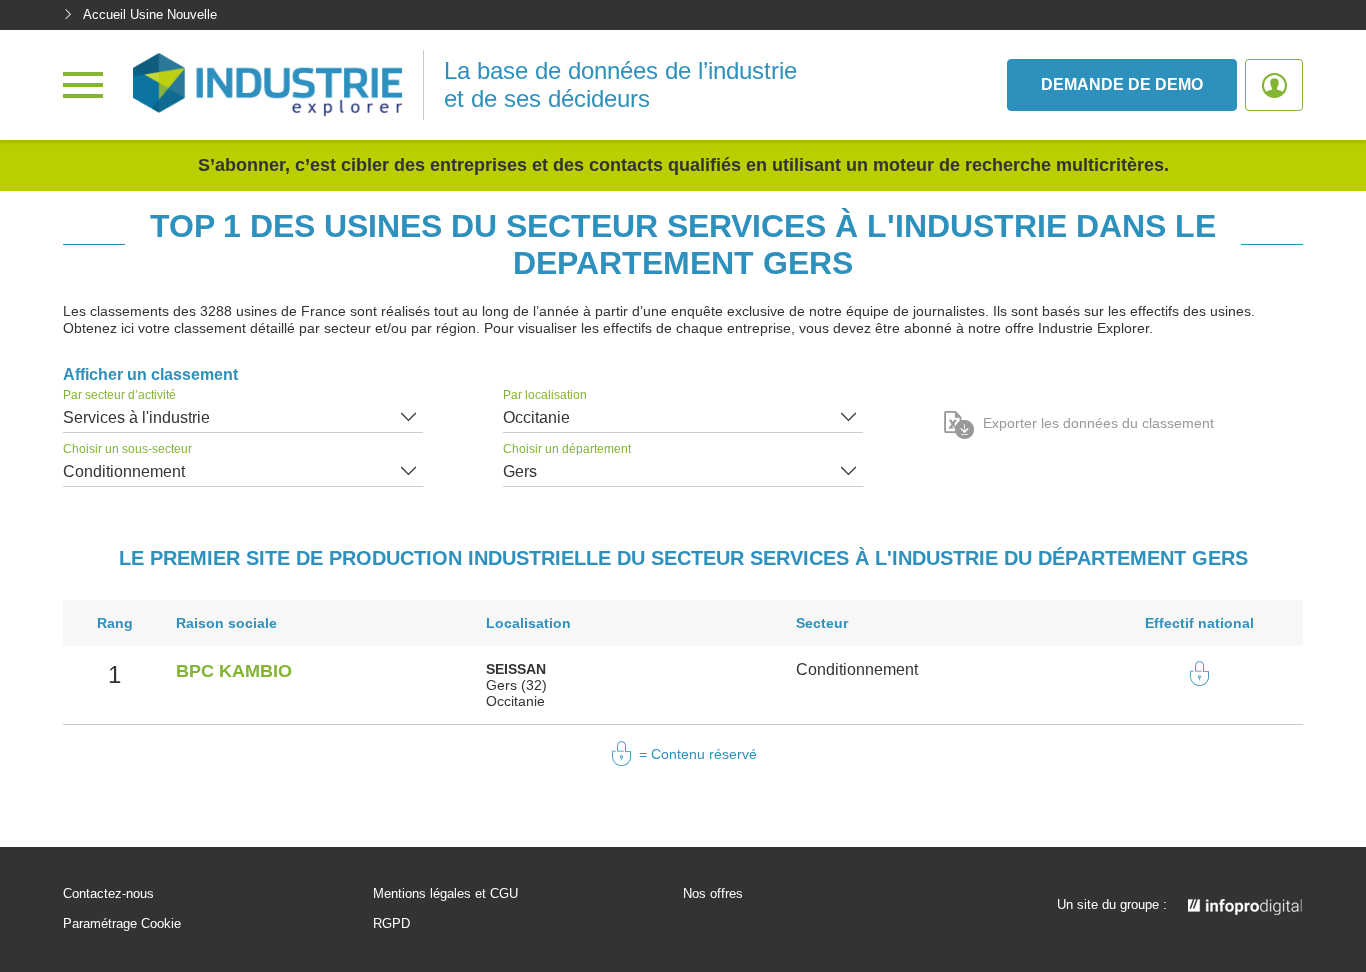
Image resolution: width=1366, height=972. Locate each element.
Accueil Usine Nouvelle (150, 14)
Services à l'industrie (136, 417)
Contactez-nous (108, 894)
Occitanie (536, 417)
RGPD (391, 924)
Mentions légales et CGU (445, 894)
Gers (520, 471)
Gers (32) (516, 685)
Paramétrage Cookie (122, 924)
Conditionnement (124, 471)
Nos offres (713, 894)
